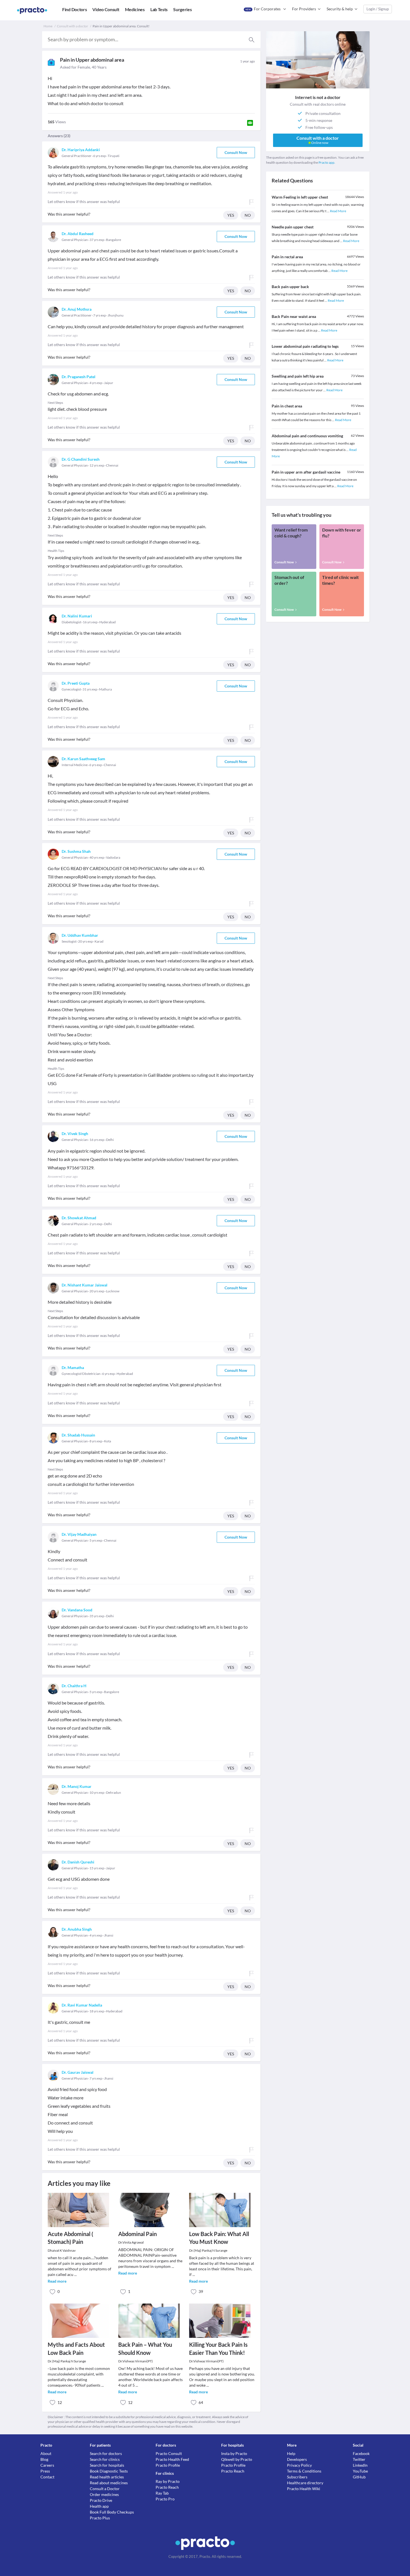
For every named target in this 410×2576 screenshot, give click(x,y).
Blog (44, 2459)
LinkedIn (360, 2465)
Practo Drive (101, 2500)
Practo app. (327, 162)
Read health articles (107, 2477)
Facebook (361, 2453)
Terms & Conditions (304, 2471)
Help (291, 2453)
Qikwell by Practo (237, 2459)
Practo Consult (169, 2453)
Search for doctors (106, 2453)
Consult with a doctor (73, 26)
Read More (338, 211)
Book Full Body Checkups (112, 2512)
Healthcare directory (305, 2483)
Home (48, 26)
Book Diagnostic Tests (109, 2471)
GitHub (359, 2477)
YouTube (360, 2471)
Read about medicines (109, 2483)
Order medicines (104, 2494)
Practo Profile (168, 2465)
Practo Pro (165, 2499)
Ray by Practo (168, 2481)
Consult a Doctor (105, 2489)
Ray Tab (162, 2493)
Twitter (359, 2459)
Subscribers (297, 2477)
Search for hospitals (107, 2465)
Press (45, 2471)
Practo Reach (167, 2487)
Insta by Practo (234, 2453)
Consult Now (236, 152)
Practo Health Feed (172, 2459)
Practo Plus (100, 2518)
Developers (297, 2459)
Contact (47, 2477)
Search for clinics (105, 2459)
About (46, 2453)
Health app (99, 2506)
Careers (47, 2465)
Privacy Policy (299, 2465)
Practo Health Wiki (304, 2489)
